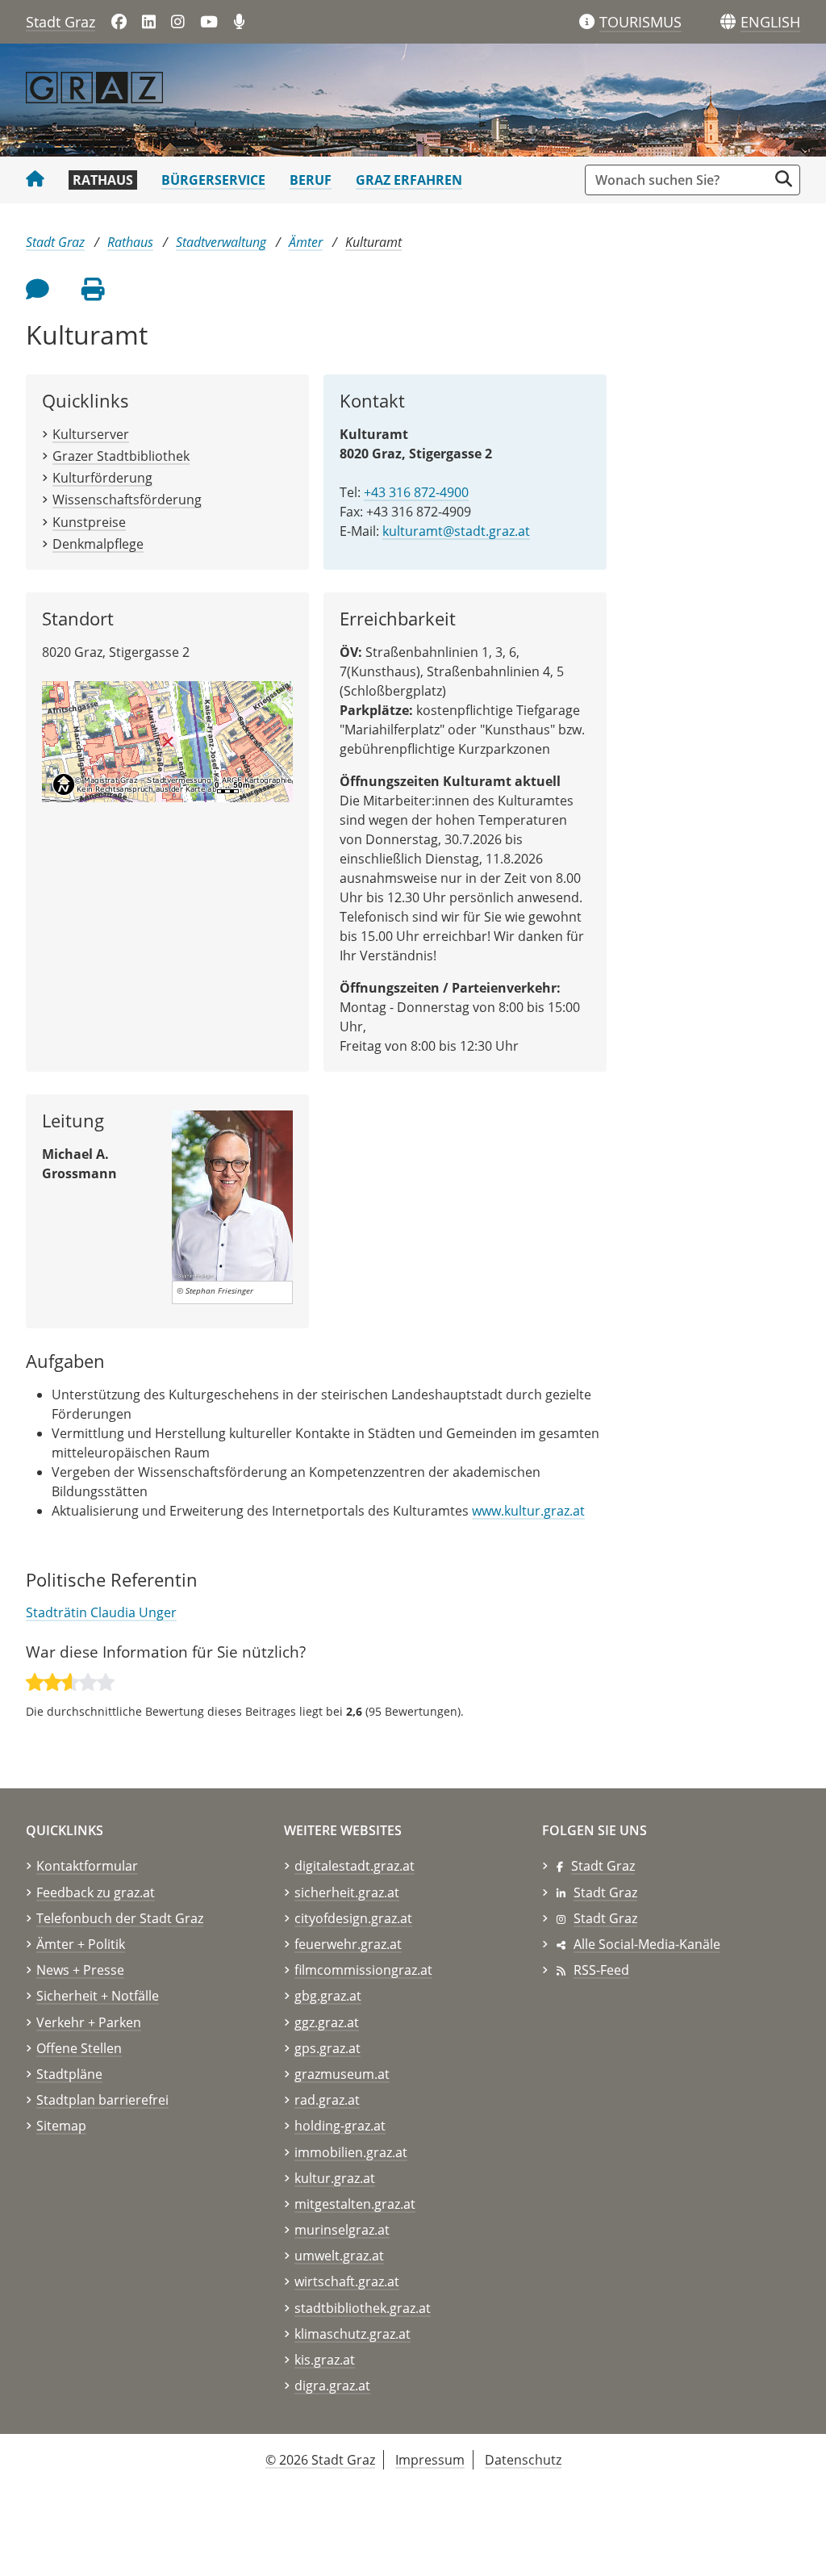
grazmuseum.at (342, 2074)
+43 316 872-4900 (416, 492)
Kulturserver (91, 434)
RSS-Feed (601, 1970)
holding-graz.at (340, 2126)
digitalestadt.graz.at (355, 1866)
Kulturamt (373, 242)
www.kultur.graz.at (528, 1511)
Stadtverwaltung (221, 242)
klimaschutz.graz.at (353, 2334)
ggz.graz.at (327, 2022)
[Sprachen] (728, 22)
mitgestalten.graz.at (355, 2204)
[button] (770, 23)
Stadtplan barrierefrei (102, 2100)
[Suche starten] (784, 179)
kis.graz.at (325, 2360)
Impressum (430, 2460)
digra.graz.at (332, 2386)
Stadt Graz (60, 22)
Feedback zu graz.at (96, 1892)
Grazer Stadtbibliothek (121, 456)
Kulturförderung (102, 478)
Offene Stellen (79, 2048)
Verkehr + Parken (89, 2022)
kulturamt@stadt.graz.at (456, 531)
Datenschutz (523, 2460)
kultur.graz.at (335, 2178)
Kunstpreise (89, 522)
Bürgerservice (213, 180)
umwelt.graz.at (339, 2256)
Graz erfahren (409, 180)
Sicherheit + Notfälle (98, 1996)
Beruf (311, 180)
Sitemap (61, 2126)
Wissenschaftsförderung (127, 500)
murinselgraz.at (342, 2230)
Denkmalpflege (98, 544)
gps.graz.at (327, 2048)
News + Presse (80, 1970)
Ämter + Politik (81, 1944)
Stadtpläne (69, 2074)
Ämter (306, 242)
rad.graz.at (327, 2100)
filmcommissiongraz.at (363, 1970)
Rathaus (103, 180)
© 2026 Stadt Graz (320, 2460)
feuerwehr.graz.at (348, 1944)
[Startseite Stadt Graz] (35, 180)
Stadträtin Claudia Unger (101, 1612)
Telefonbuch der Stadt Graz (120, 1918)
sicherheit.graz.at (347, 1892)
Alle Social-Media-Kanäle (647, 1944)
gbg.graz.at (328, 1996)
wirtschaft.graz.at (347, 2281)
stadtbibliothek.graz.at (363, 2308)
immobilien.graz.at (351, 2152)
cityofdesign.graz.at (353, 1918)
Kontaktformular (87, 1866)
